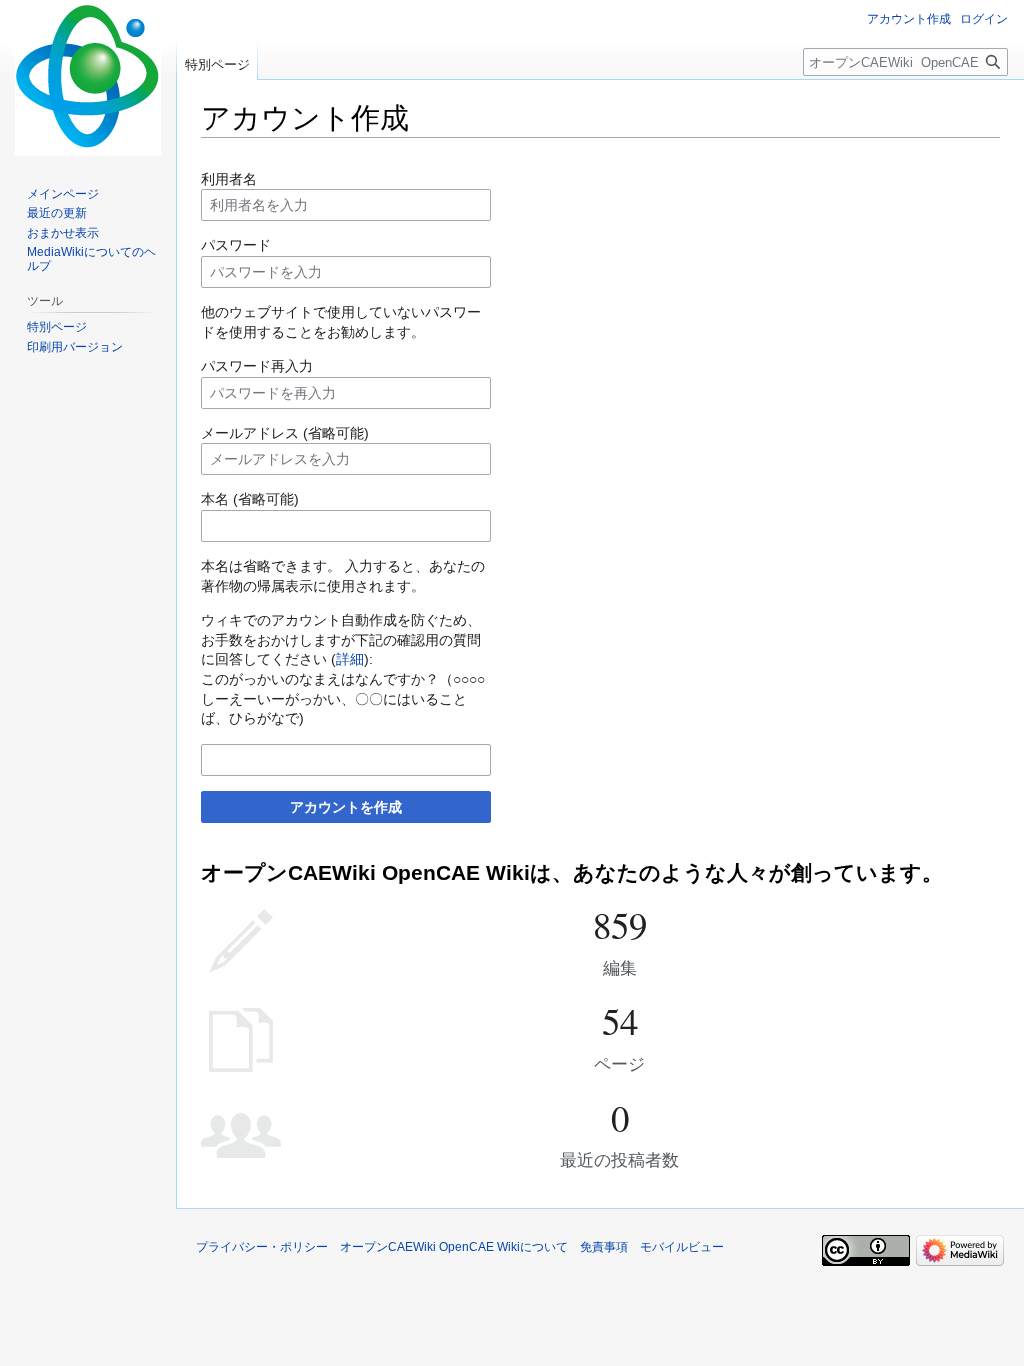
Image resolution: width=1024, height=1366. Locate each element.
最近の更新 (57, 213)
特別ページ (217, 64)
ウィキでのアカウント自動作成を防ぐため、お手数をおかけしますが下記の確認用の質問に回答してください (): (341, 639)
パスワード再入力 (257, 366)
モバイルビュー (682, 1247)
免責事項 (604, 1247)
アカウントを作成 (346, 807)
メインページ (63, 194)
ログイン (984, 19)
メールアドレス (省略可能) (285, 433)
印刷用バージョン (75, 347)
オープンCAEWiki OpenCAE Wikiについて (454, 1247)
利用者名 (229, 179)
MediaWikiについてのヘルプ (91, 259)
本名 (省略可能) (250, 499)
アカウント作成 (909, 19)
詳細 (350, 659)
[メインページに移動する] (88, 80)
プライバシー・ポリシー (262, 1247)
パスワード (236, 245)
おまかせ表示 (63, 233)
